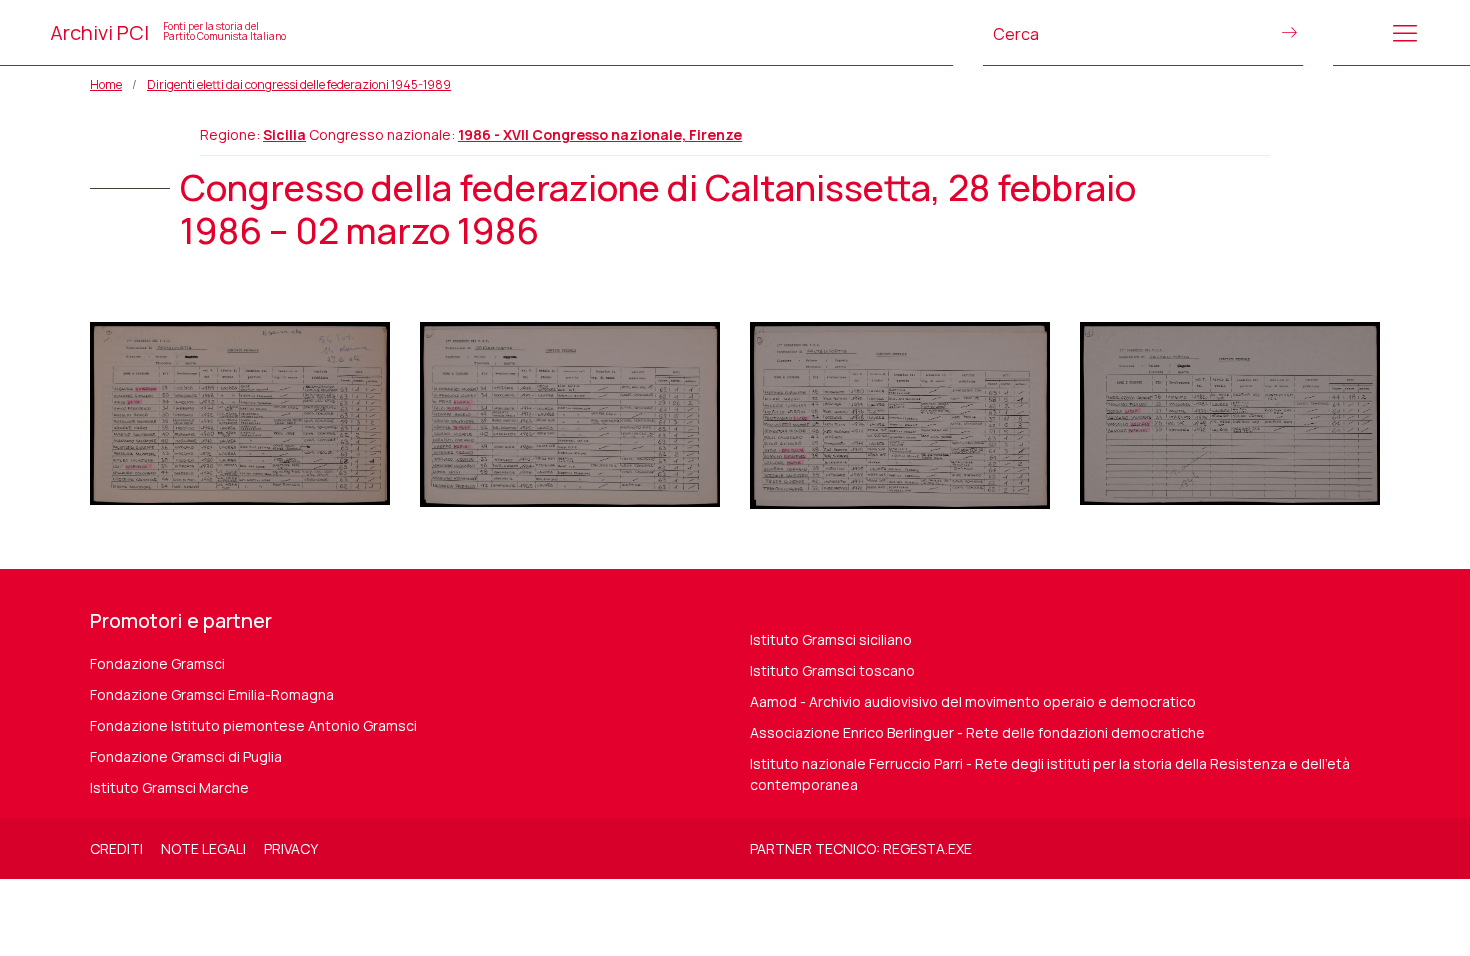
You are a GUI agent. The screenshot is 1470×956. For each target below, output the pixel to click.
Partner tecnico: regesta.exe (861, 848)
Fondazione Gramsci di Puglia (186, 756)
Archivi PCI (168, 32)
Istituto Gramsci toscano (832, 670)
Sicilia (284, 134)
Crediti (116, 848)
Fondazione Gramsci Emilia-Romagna (212, 694)
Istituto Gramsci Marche (169, 787)
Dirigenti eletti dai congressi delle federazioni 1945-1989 (299, 84)
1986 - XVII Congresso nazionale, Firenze (600, 134)
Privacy (291, 848)
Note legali (203, 848)
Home (106, 84)
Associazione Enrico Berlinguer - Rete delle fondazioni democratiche (977, 732)
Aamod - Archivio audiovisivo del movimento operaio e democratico (973, 701)
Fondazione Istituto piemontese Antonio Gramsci (253, 725)
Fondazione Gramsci (157, 663)
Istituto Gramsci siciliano (831, 639)
